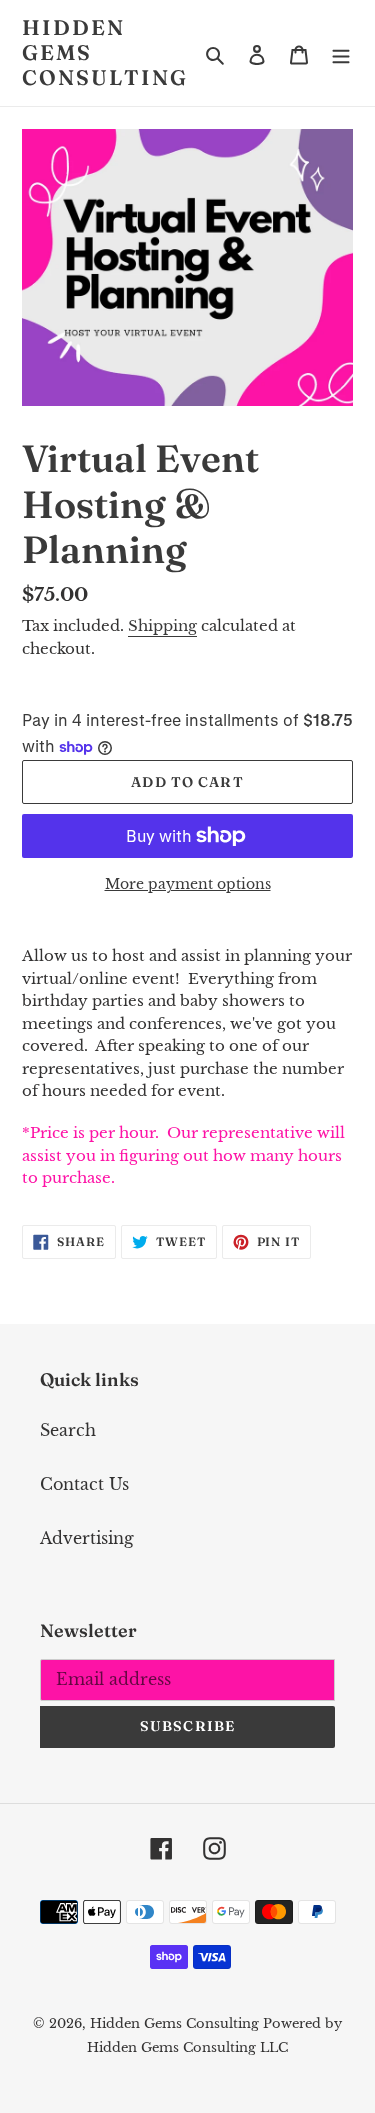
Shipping (162, 625)
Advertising (87, 1538)
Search (68, 1430)
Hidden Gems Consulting (105, 52)
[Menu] (341, 53)
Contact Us (84, 1484)
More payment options (188, 884)
